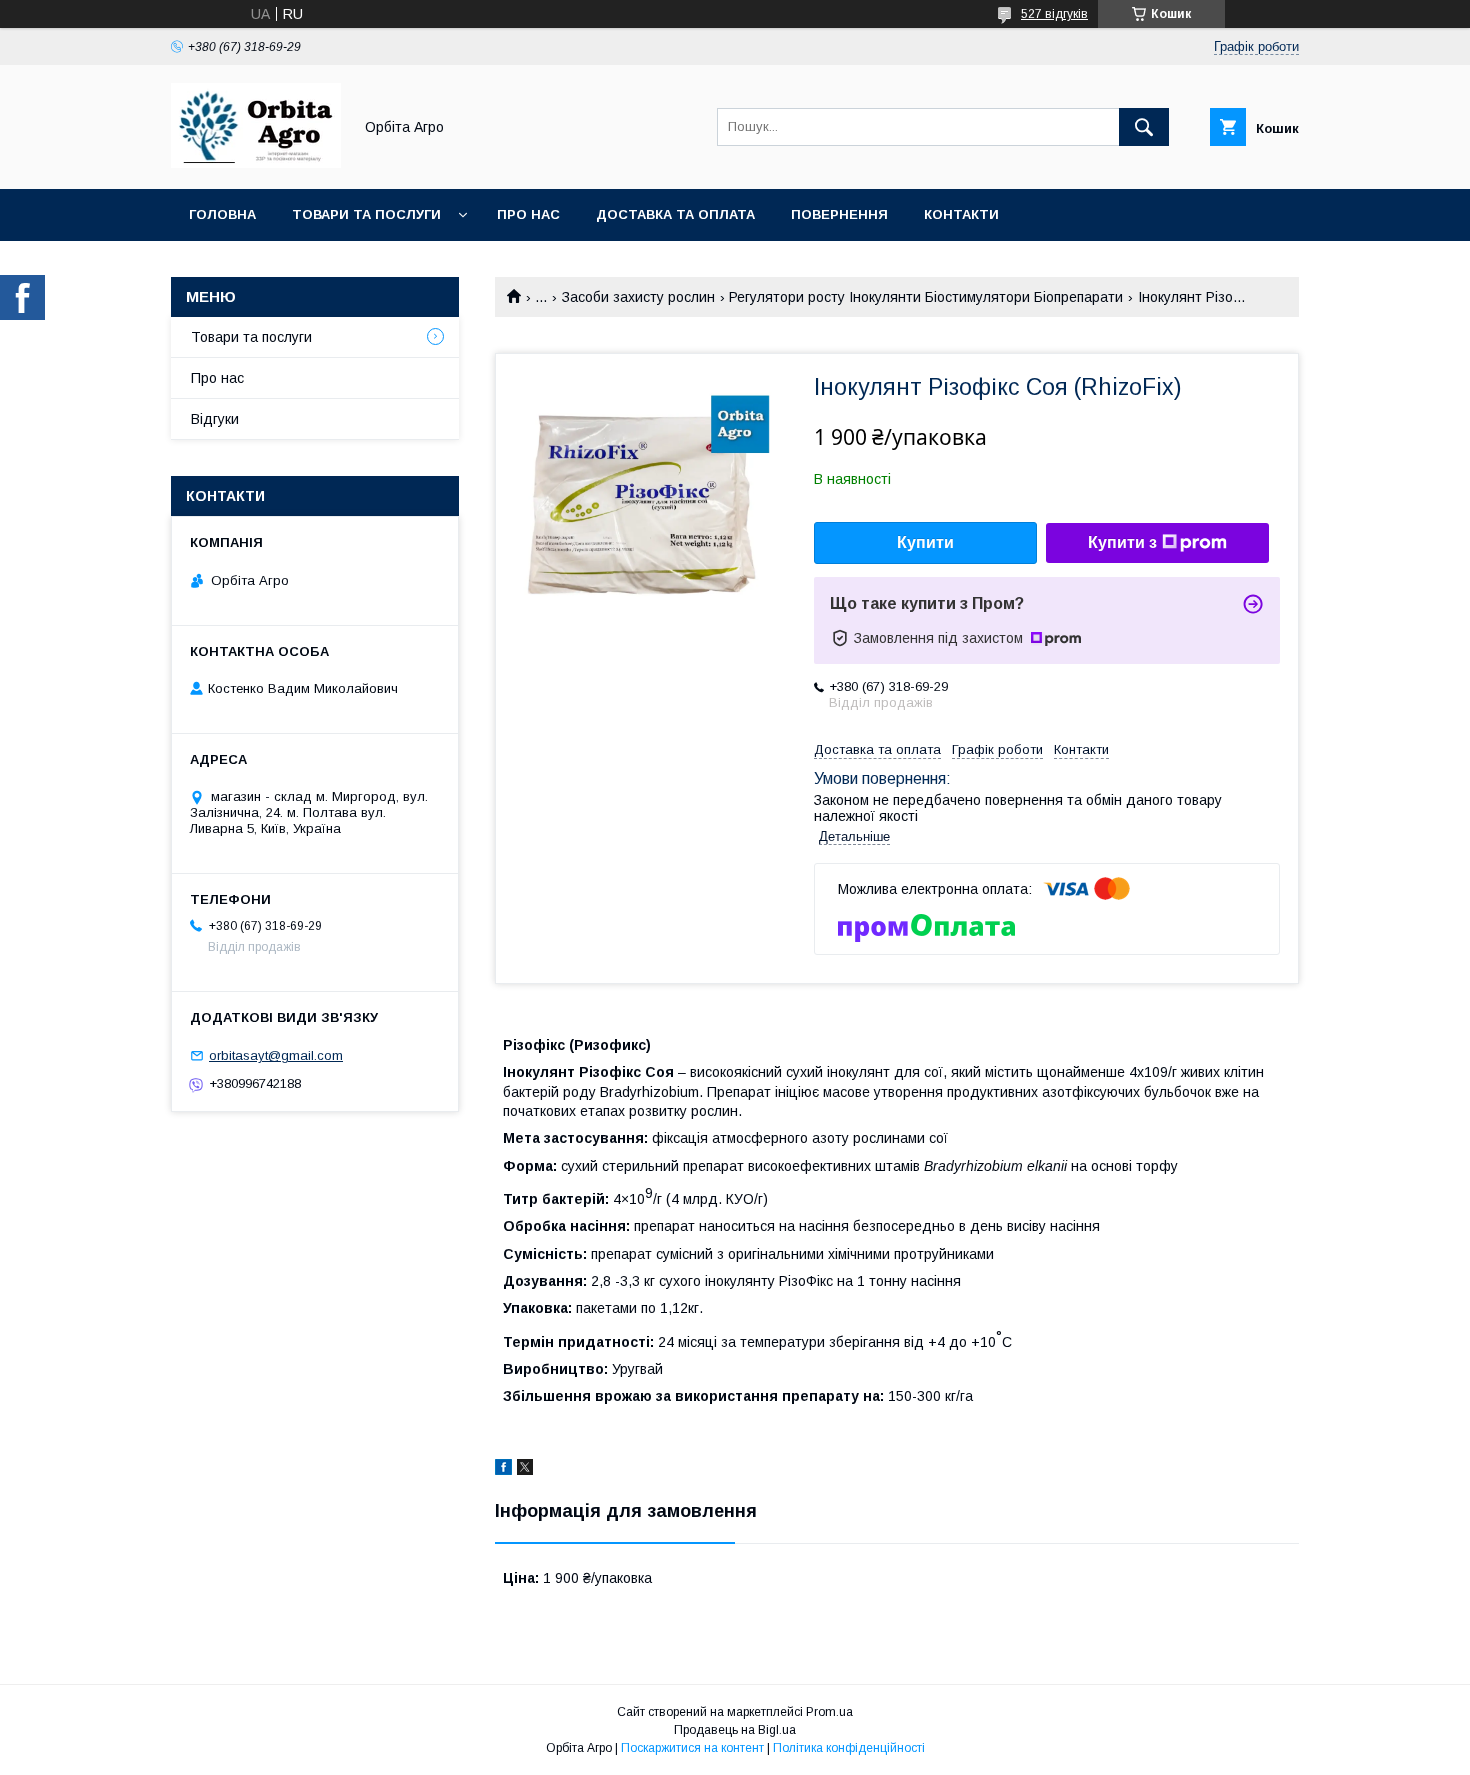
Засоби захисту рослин (638, 297)
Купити (925, 542)
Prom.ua (829, 1712)
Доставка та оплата (675, 214)
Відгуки (215, 419)
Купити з (1122, 542)
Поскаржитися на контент (692, 1748)
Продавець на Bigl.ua (735, 1730)
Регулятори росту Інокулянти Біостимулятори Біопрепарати (926, 297)
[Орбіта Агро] (256, 163)
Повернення (839, 214)
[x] (525, 1470)
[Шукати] (1144, 127)
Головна (222, 214)
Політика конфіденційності (849, 1748)
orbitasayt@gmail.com (276, 1055)
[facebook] (503, 1470)
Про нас (528, 214)
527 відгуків (1054, 14)
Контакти (961, 214)
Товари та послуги (366, 214)
